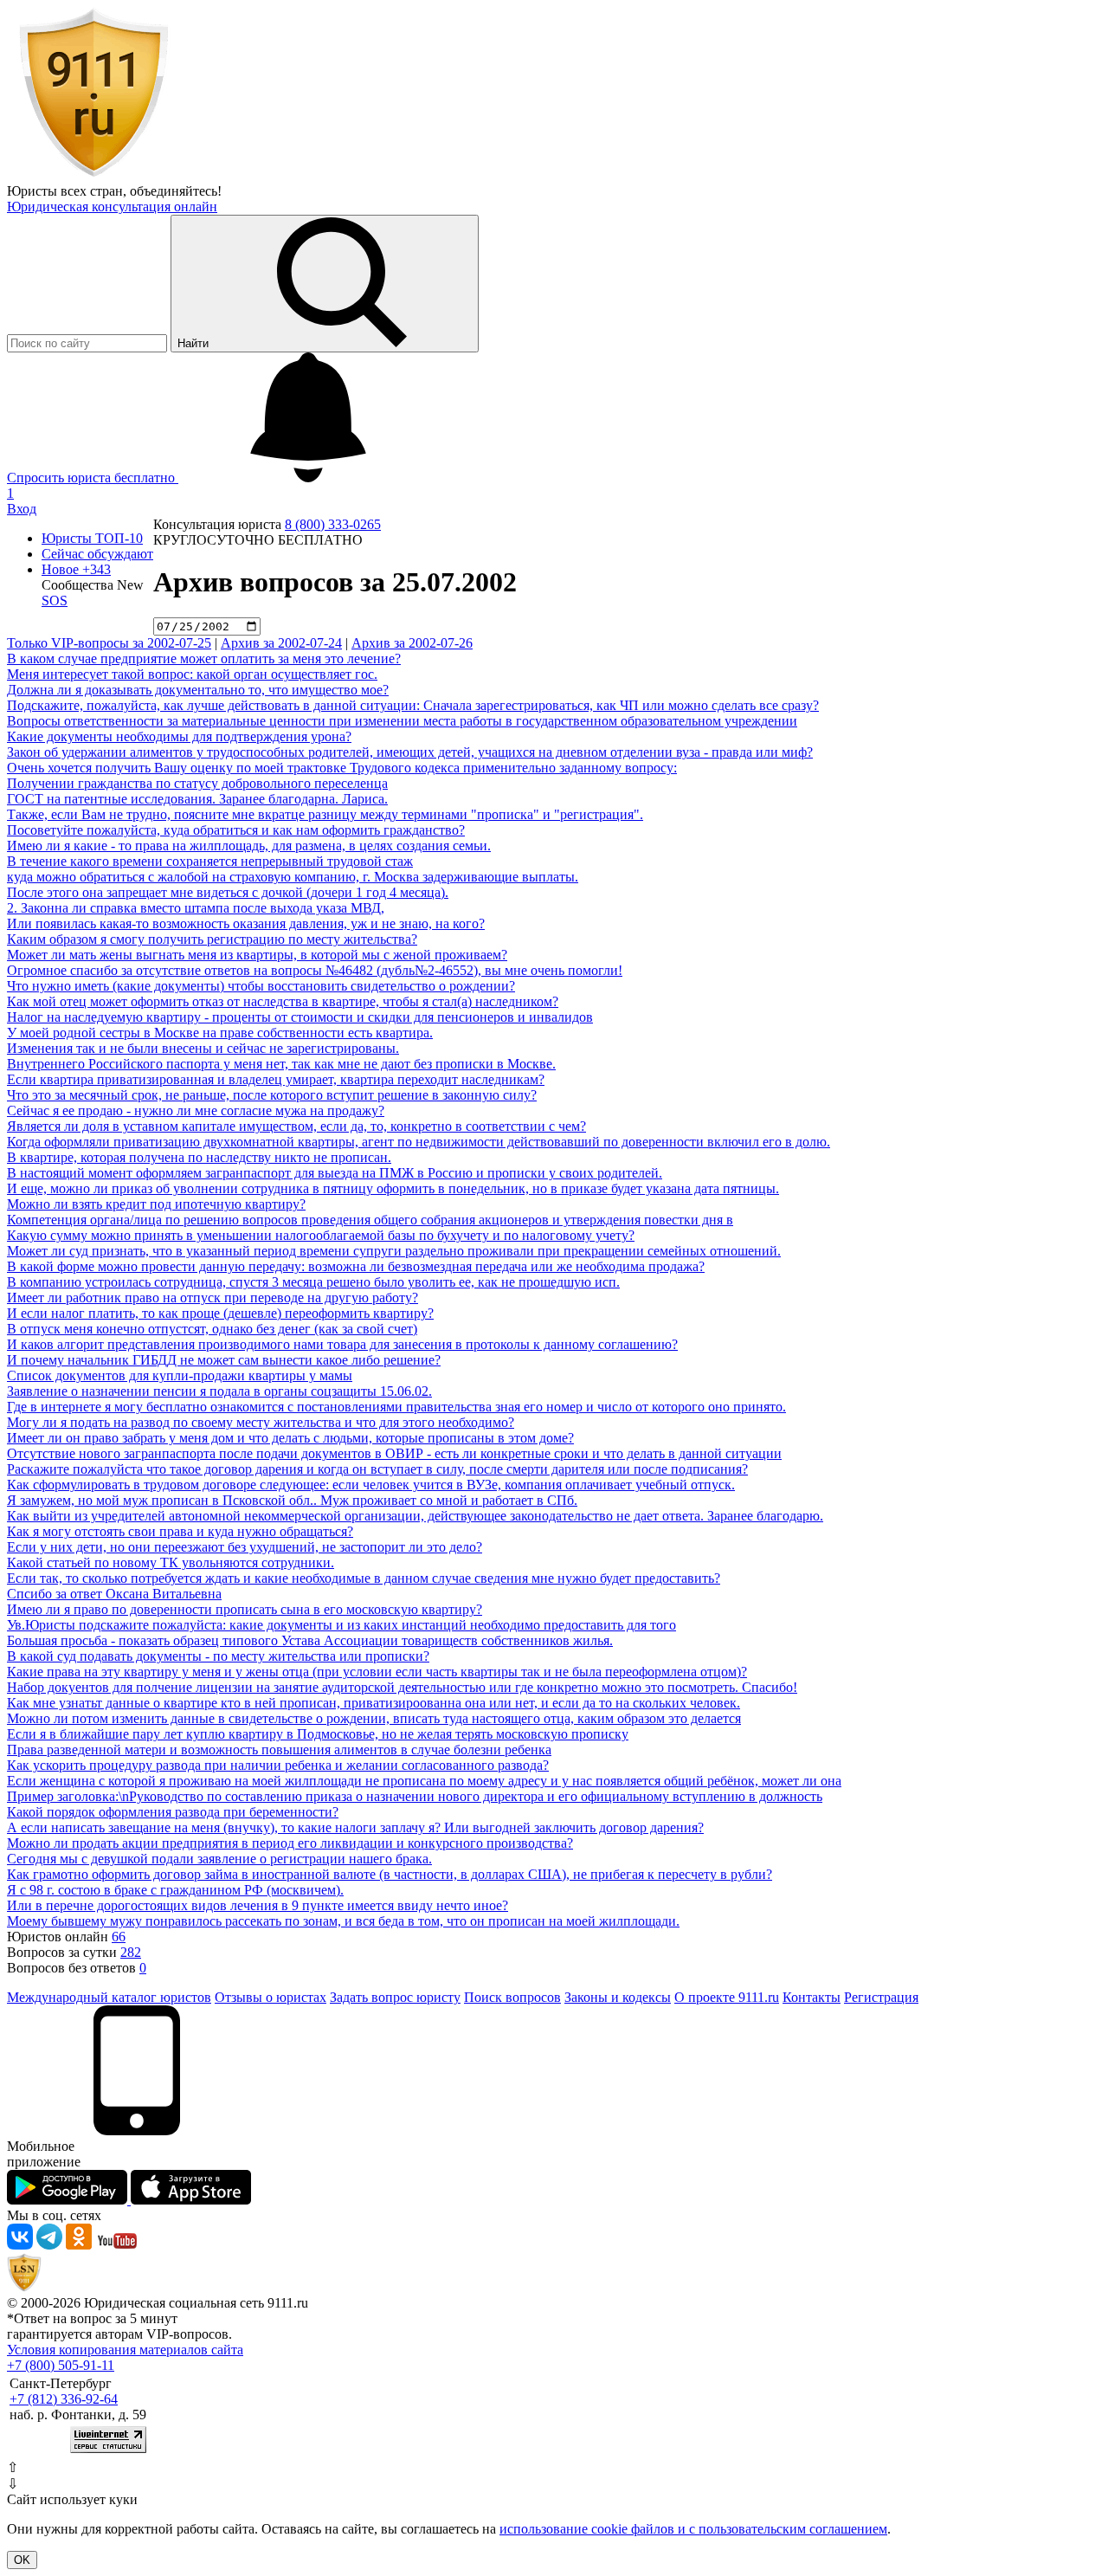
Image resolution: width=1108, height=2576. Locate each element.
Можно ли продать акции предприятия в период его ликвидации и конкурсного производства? (290, 1843)
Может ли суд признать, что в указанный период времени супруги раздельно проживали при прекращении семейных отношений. (394, 1251)
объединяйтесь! (176, 191)
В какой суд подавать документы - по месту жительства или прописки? (218, 1656)
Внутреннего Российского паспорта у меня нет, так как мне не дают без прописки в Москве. (281, 1064)
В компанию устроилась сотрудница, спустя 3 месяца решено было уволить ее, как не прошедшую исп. (313, 1282)
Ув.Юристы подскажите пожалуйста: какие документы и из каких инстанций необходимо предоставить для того (341, 1625)
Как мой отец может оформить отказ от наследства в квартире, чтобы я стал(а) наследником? (283, 1001)
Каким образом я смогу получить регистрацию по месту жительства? (212, 939)
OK (22, 2560)
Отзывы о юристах (271, 1997)
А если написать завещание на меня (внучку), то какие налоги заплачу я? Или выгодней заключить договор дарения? (355, 1827)
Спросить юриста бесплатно (93, 478)
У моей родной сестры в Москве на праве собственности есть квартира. (220, 1033)
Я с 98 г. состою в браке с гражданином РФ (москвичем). (175, 1890)
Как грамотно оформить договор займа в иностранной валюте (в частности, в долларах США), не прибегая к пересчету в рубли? (390, 1874)
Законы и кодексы (618, 1997)
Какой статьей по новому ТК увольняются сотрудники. (171, 1562)
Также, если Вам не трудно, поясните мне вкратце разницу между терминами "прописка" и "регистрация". (325, 814)
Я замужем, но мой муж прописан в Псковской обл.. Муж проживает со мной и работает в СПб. (292, 1500)
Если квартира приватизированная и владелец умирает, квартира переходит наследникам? (276, 1079)
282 (131, 1952)
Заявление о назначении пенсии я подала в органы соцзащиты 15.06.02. (219, 1391)
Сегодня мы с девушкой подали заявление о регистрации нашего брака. (219, 1859)
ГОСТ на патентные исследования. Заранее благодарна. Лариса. (197, 799)
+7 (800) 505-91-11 (61, 2365)
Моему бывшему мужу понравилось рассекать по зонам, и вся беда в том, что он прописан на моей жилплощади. (343, 1921)
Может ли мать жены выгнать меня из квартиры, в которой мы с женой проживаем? (257, 955)
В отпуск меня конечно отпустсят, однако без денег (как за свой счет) (212, 1329)
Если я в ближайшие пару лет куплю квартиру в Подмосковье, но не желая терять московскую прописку (318, 1734)
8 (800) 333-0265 (333, 524)
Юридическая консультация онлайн (112, 207)
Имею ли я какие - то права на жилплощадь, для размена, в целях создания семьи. (249, 846)
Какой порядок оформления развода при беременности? (173, 1812)
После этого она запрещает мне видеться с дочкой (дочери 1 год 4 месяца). (228, 892)
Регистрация (881, 1997)
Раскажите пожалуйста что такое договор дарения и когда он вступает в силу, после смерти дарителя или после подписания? (377, 1469)
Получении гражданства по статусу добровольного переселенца (197, 783)
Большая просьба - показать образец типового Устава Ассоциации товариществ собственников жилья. (310, 1640)
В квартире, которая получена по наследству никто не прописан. (199, 1157)
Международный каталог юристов (109, 1997)
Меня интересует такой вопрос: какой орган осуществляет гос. (192, 674)
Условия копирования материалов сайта (125, 2350)
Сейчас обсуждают (97, 554)
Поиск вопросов (512, 1997)
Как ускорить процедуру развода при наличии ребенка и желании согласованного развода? (278, 1765)
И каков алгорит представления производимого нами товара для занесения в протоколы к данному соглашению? (342, 1344)
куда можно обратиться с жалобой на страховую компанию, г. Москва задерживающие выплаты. (293, 877)
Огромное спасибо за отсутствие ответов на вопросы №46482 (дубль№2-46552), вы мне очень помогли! (315, 970)
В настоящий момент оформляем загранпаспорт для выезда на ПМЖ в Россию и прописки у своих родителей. (335, 1173)
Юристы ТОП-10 (92, 538)
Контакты (812, 1997)
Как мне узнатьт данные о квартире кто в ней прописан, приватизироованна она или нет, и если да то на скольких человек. (374, 1703)
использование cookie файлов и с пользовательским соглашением (693, 2529)
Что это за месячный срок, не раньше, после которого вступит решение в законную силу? (272, 1095)
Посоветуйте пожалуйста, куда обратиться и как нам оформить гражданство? (236, 830)
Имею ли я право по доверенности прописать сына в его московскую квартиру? (245, 1609)
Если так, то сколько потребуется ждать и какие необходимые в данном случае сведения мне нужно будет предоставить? (364, 1578)
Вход (22, 509)
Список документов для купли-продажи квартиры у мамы (180, 1375)
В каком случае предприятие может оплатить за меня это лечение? (204, 659)
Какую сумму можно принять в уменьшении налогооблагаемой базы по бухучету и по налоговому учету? (321, 1235)
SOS (55, 600)
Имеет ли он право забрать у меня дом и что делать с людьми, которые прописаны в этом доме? (290, 1438)
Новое (76, 569)
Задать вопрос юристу (395, 1997)
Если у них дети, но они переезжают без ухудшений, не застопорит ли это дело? (245, 1547)
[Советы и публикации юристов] (93, 175)
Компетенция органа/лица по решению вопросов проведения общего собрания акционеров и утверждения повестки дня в (370, 1220)
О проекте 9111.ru (727, 1997)
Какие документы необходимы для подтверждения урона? (179, 736)
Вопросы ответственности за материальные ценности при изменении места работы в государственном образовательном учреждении (402, 721)
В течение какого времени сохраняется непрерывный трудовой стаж (210, 861)
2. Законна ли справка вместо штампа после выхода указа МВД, (196, 908)
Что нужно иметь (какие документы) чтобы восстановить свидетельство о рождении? (261, 986)
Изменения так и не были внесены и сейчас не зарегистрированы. (203, 1048)
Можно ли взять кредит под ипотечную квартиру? (156, 1204)
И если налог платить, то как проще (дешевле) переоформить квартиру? (220, 1313)
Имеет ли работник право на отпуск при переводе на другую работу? (213, 1298)
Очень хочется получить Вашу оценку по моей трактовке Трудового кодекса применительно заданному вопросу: (342, 768)
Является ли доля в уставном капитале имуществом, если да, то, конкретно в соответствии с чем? (296, 1126)
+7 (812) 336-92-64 (64, 2399)
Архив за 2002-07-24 (281, 643)
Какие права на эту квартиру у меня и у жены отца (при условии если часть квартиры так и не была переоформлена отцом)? (377, 1672)
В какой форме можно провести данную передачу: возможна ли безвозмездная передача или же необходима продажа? (356, 1266)
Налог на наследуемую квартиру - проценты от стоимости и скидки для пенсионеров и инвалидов (300, 1017)
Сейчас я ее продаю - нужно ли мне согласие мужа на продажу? (196, 1110)
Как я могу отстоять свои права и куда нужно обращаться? (180, 1531)
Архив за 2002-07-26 (412, 643)
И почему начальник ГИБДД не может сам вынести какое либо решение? (224, 1360)
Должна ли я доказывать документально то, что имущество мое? (198, 690)
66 (119, 1937)
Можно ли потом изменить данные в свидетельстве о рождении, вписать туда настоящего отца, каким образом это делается (374, 1718)
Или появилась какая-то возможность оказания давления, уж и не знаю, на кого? (246, 923)
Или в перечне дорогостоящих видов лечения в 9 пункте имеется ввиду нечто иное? (258, 1905)
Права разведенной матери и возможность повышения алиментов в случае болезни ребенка (279, 1750)
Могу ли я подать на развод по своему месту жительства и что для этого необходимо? (261, 1422)
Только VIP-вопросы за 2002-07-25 (109, 643)
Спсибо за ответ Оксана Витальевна (114, 1594)
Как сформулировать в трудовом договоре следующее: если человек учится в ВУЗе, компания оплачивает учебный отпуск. (371, 1485)
